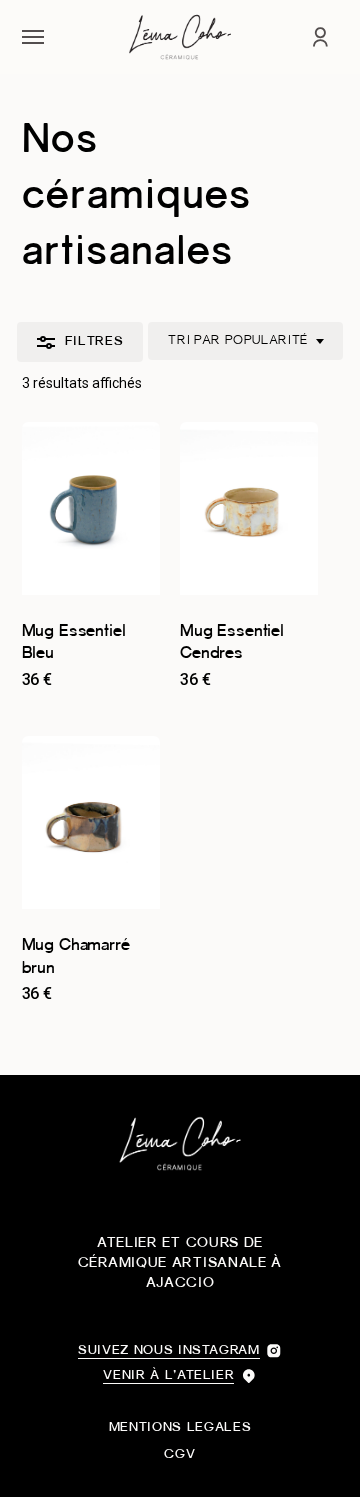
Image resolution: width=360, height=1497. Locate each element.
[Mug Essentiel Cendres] (249, 508)
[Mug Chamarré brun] (91, 822)
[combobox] (245, 341)
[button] (33, 37)
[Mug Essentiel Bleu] (91, 508)
